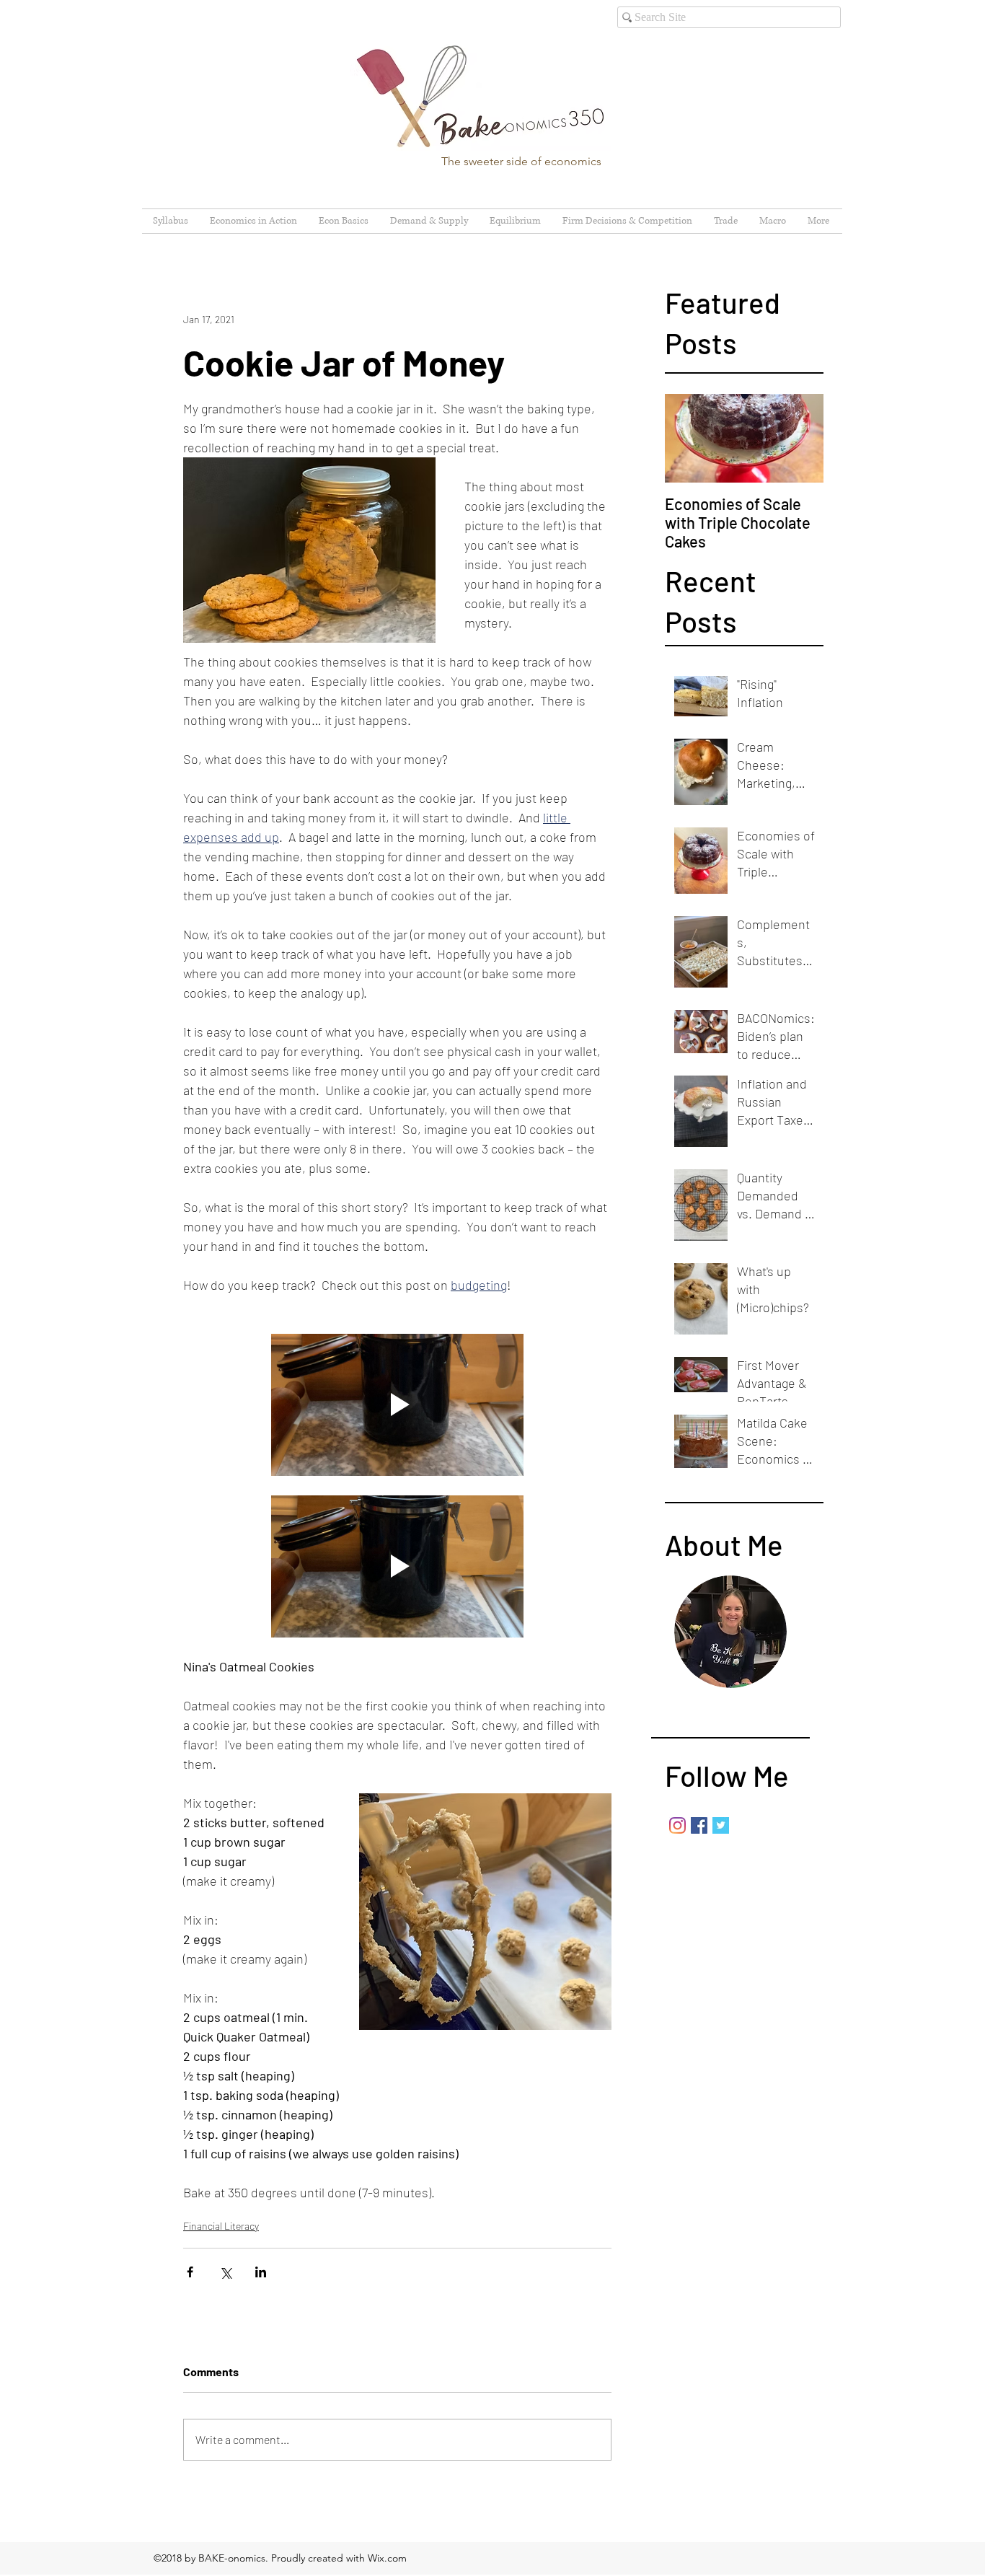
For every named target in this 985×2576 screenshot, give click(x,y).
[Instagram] (677, 1825)
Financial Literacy (221, 2226)
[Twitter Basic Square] (721, 1825)
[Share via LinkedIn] (261, 2272)
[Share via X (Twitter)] (225, 2272)
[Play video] (397, 1405)
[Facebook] (699, 1825)
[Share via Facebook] (190, 2272)
